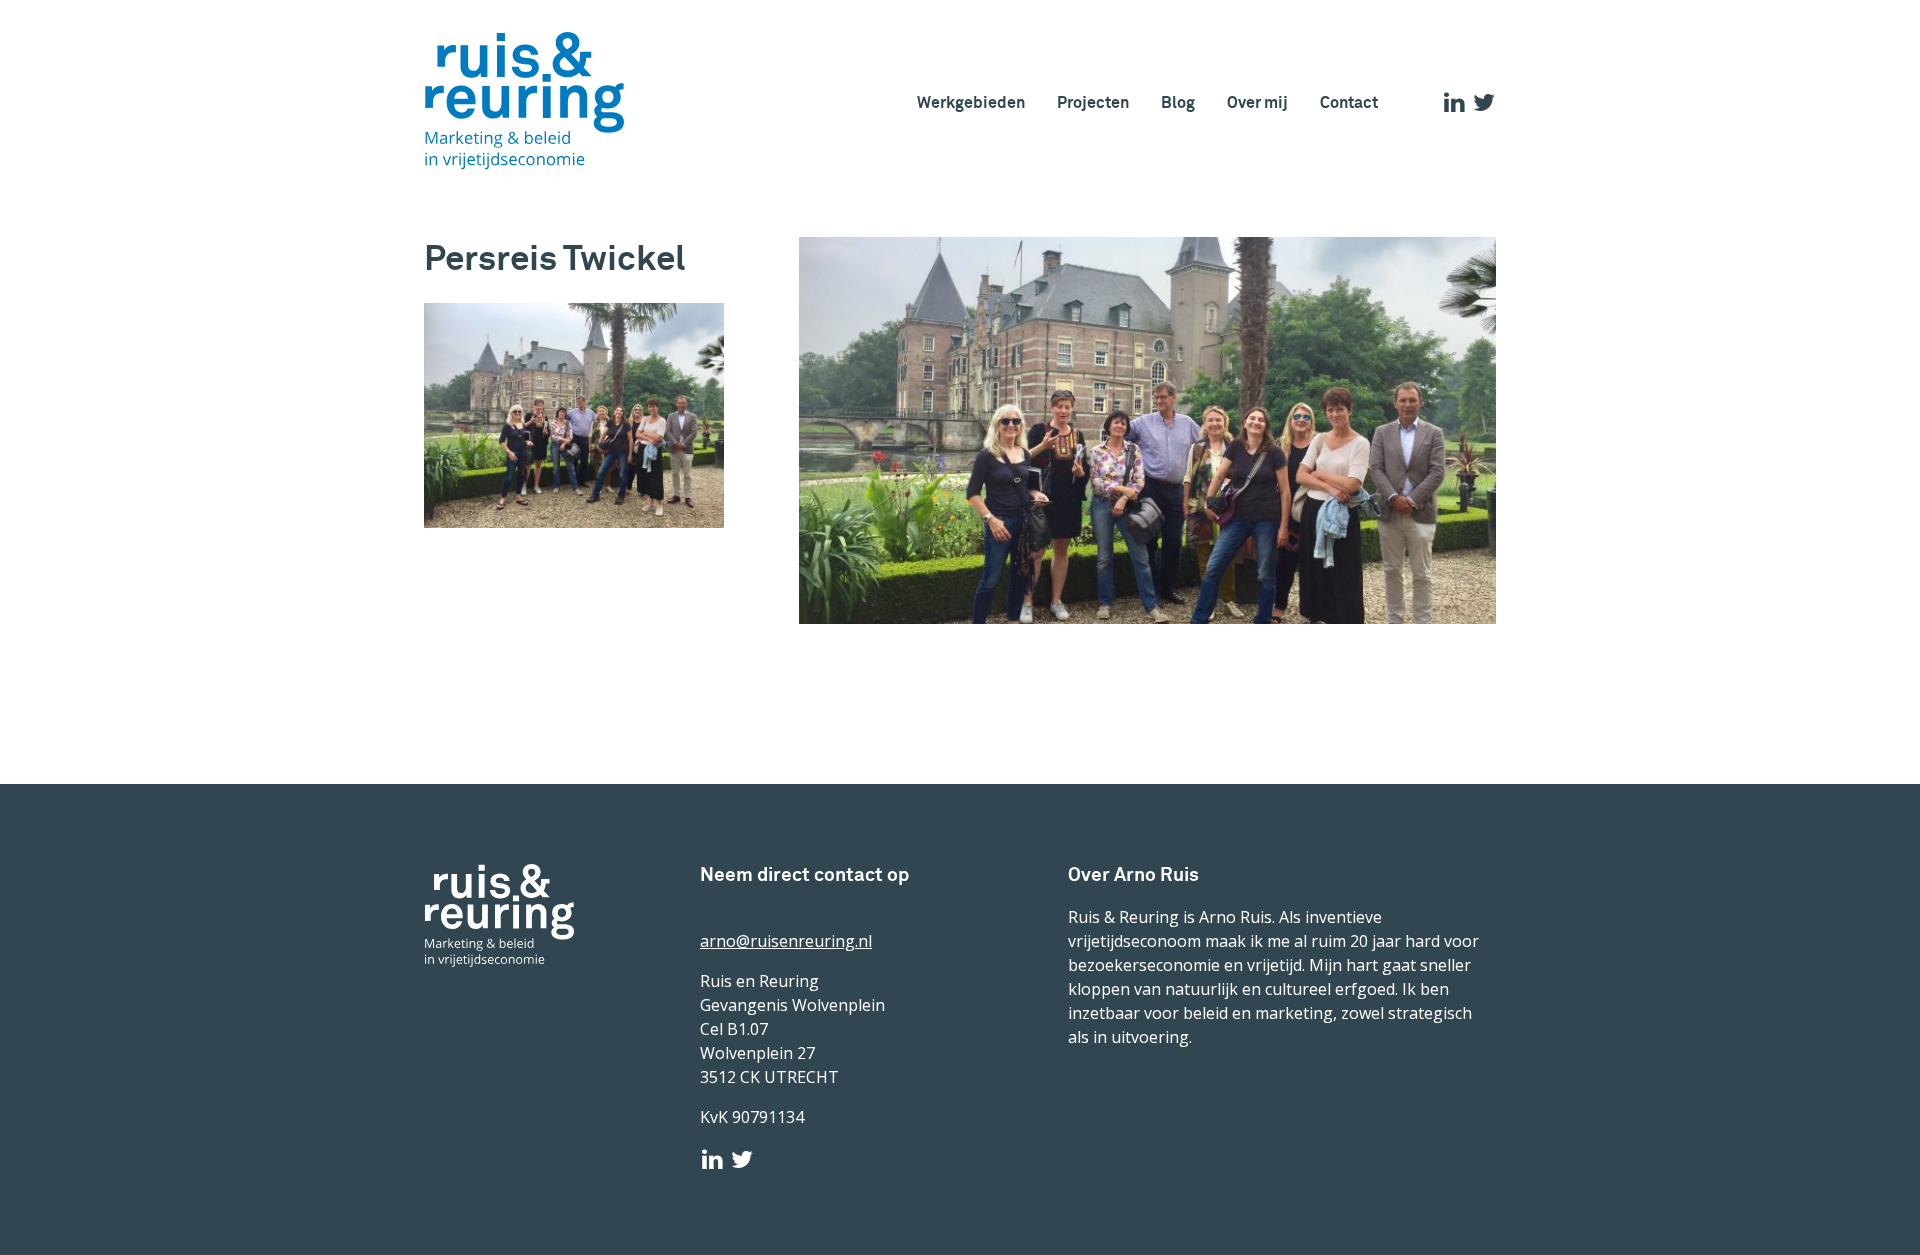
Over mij (1257, 102)
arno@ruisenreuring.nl (786, 941)
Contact (1349, 102)
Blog (1178, 102)
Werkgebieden (971, 102)
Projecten (1093, 102)
